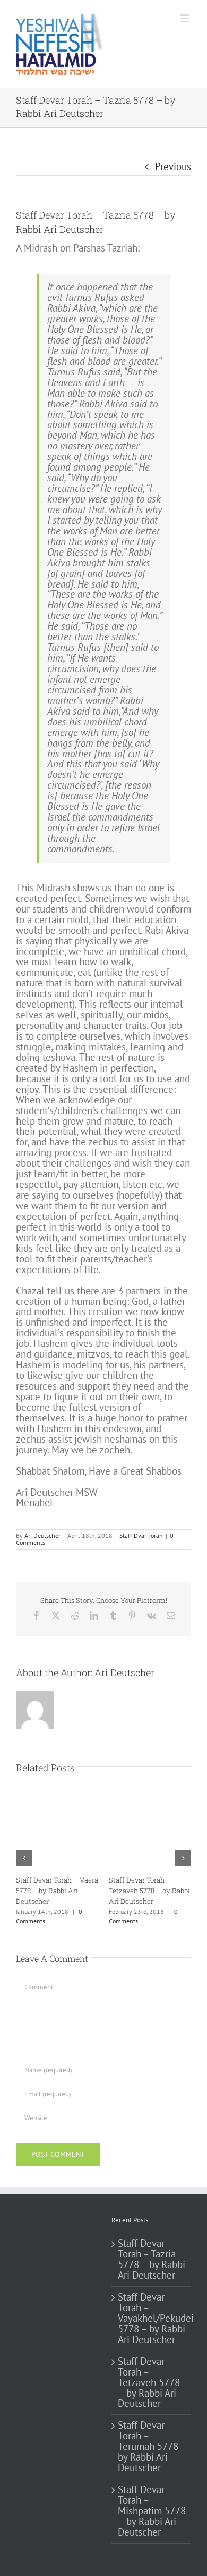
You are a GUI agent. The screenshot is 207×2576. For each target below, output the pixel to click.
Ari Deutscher (42, 1536)
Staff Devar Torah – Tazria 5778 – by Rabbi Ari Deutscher (152, 2260)
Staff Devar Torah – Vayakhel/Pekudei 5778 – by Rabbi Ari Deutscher (152, 2319)
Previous (173, 166)
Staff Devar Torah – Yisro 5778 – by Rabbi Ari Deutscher (166, 1891)
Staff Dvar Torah (141, 1536)
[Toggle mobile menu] (186, 18)
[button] (24, 1858)
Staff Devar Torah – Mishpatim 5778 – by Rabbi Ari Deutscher (152, 2511)
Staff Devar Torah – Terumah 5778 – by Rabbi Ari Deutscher (74, 1891)
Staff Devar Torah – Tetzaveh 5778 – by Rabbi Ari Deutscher (149, 2383)
